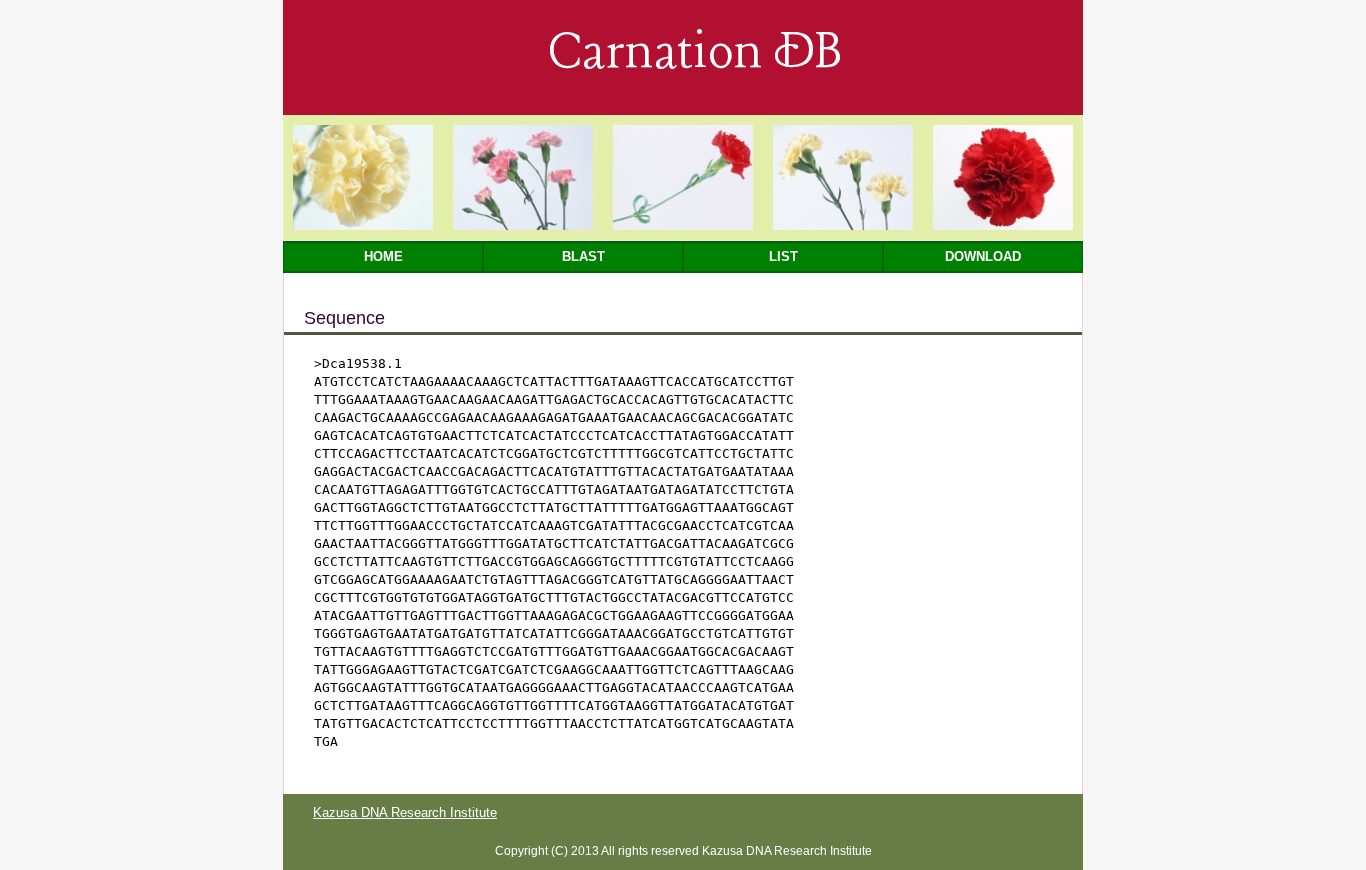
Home (383, 256)
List (783, 256)
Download (983, 256)
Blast (583, 256)
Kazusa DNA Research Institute (405, 812)
